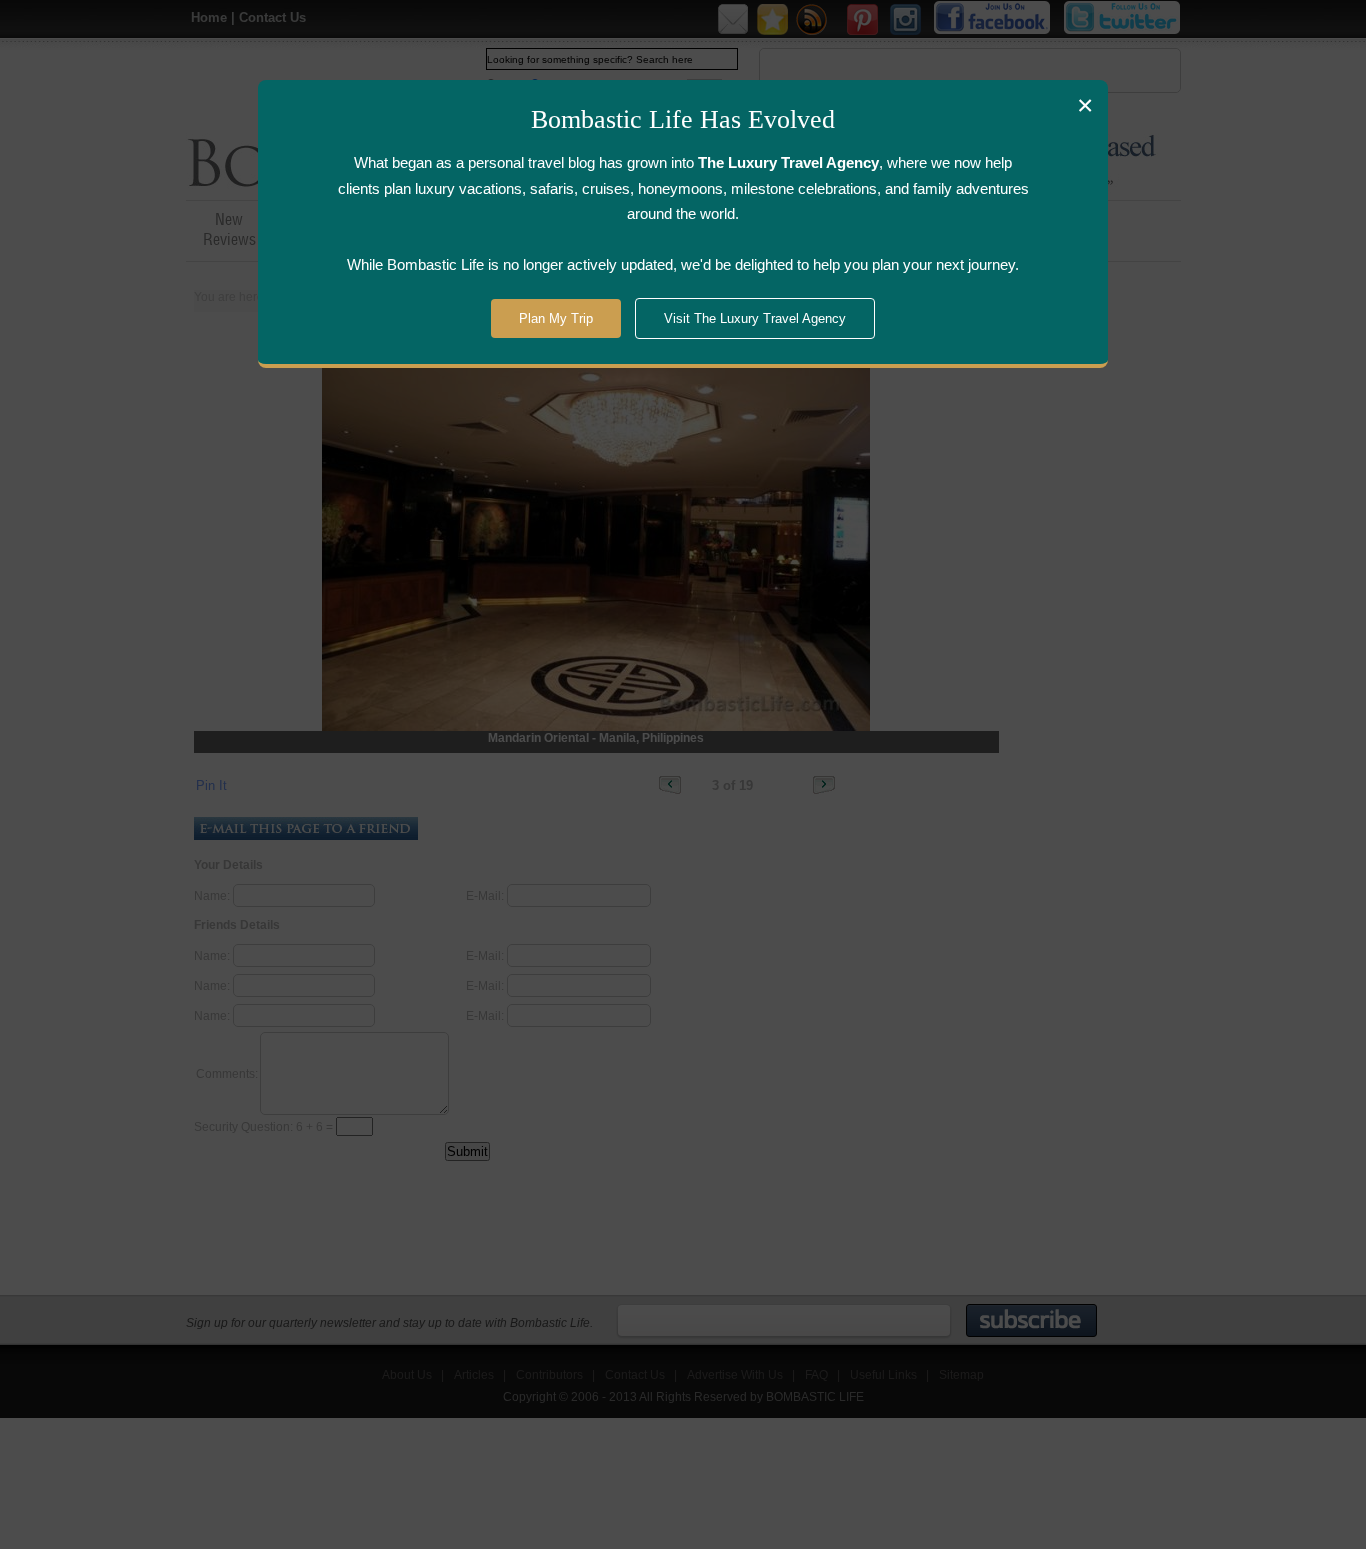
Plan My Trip (556, 318)
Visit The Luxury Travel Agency (755, 318)
